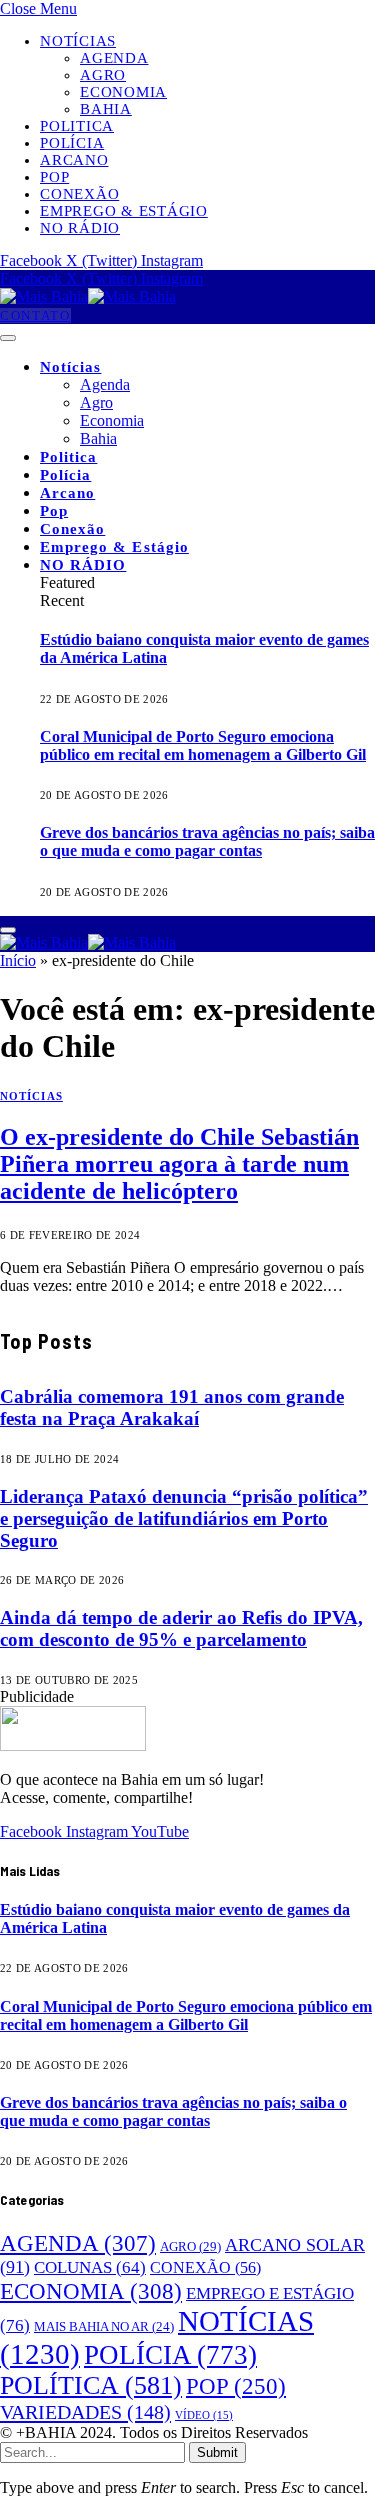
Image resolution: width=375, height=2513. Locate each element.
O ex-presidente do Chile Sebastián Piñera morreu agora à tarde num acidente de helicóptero (179, 1164)
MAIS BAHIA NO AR (104, 2327)
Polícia (72, 143)
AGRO (190, 2246)
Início (18, 960)
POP (236, 2386)
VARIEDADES (85, 2412)
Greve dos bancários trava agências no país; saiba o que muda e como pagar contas (207, 841)
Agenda (114, 58)
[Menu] (8, 338)
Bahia (106, 109)
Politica (77, 126)
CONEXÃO (205, 2268)
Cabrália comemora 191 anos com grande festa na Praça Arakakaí (172, 1407)
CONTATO (35, 315)
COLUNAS (90, 2267)
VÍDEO (204, 2415)
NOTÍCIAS (31, 1096)
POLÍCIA (170, 2355)
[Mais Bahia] (88, 296)
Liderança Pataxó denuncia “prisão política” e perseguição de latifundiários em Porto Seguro (184, 1518)
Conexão (79, 194)
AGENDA (78, 2243)
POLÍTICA (91, 2385)
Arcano (74, 160)
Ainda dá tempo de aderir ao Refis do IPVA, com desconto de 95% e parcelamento (181, 1628)
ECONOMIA (91, 2291)
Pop (54, 177)
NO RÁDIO (80, 228)
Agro (103, 75)
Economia (123, 92)
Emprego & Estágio (124, 211)
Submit (217, 2452)
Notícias (78, 41)
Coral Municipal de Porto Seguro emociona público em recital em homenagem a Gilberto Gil (203, 745)
